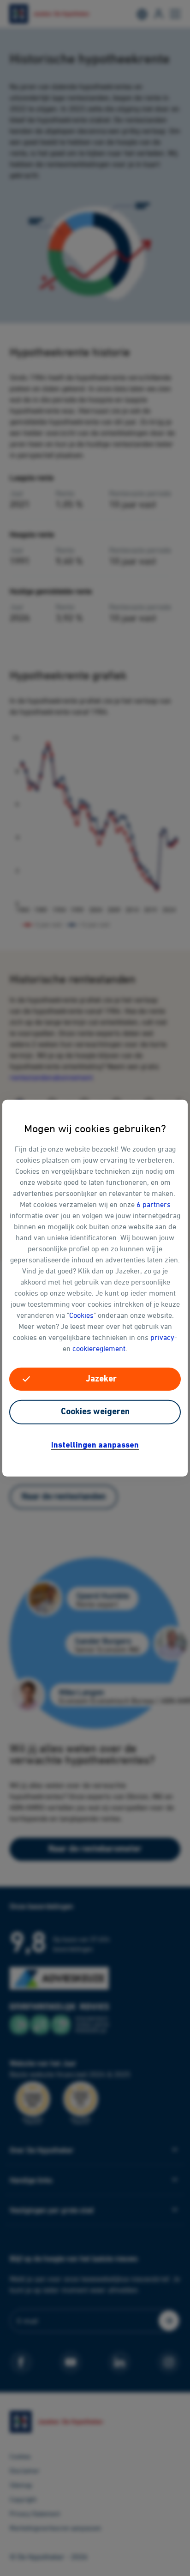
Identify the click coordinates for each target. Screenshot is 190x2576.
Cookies (81, 1315)
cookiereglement (99, 1348)
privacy (162, 1337)
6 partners (154, 1204)
